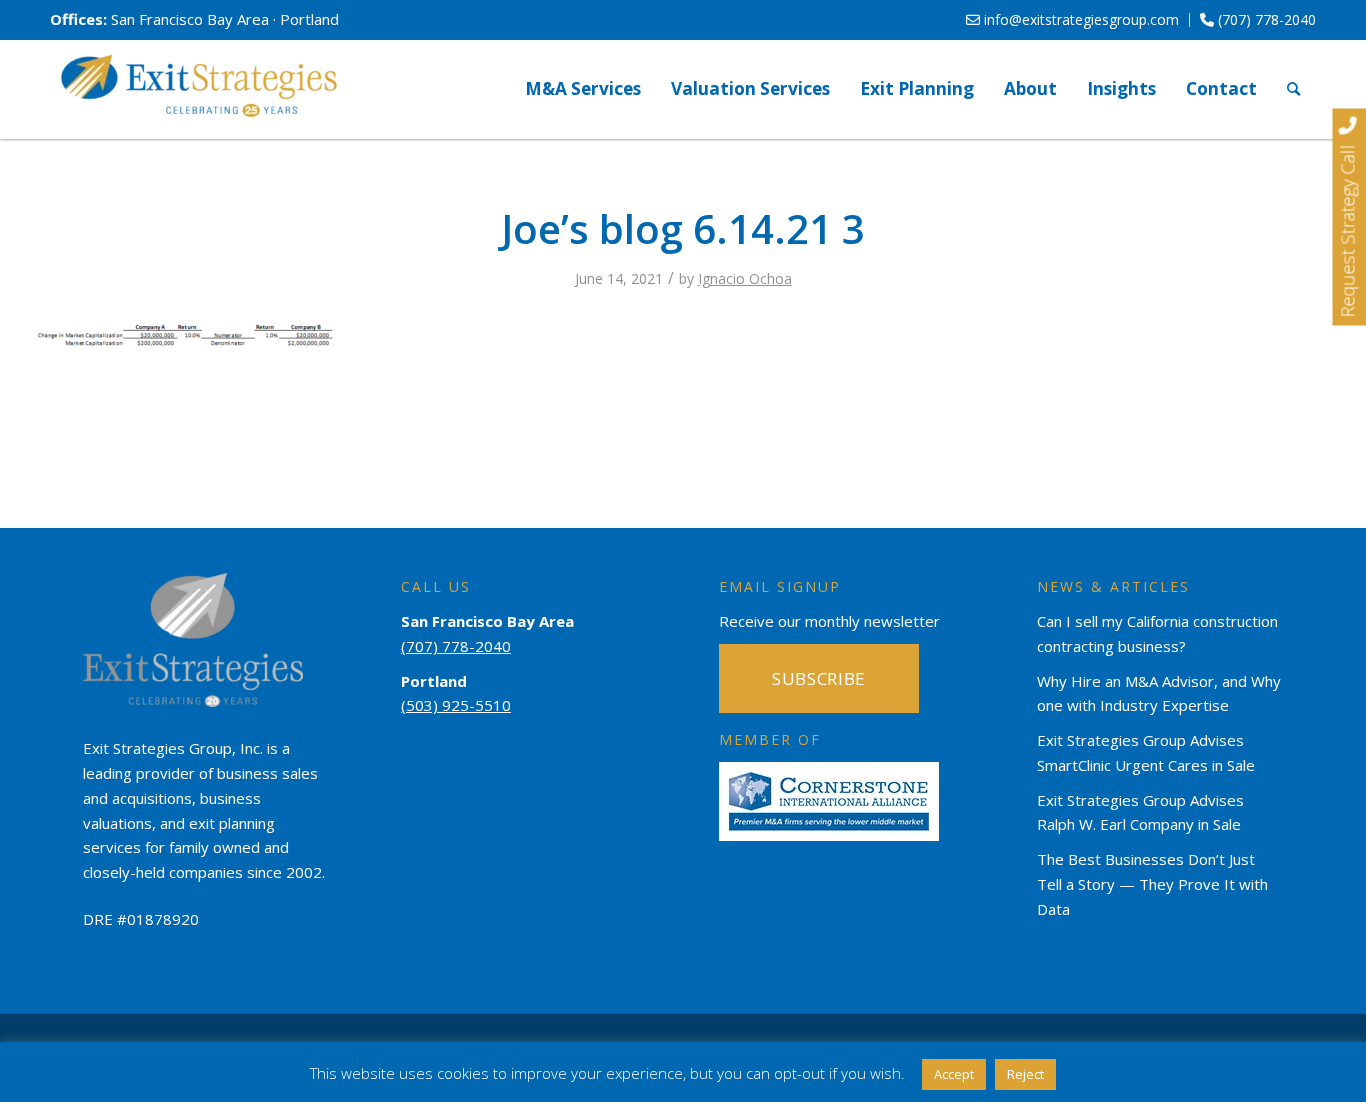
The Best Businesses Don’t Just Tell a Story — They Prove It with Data (1152, 884)
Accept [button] (954, 1074)
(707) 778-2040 (1265, 19)
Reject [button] (1025, 1074)
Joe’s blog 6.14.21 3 (683, 228)
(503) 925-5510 (456, 705)
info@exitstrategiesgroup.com (1079, 19)
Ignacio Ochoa (745, 278)
